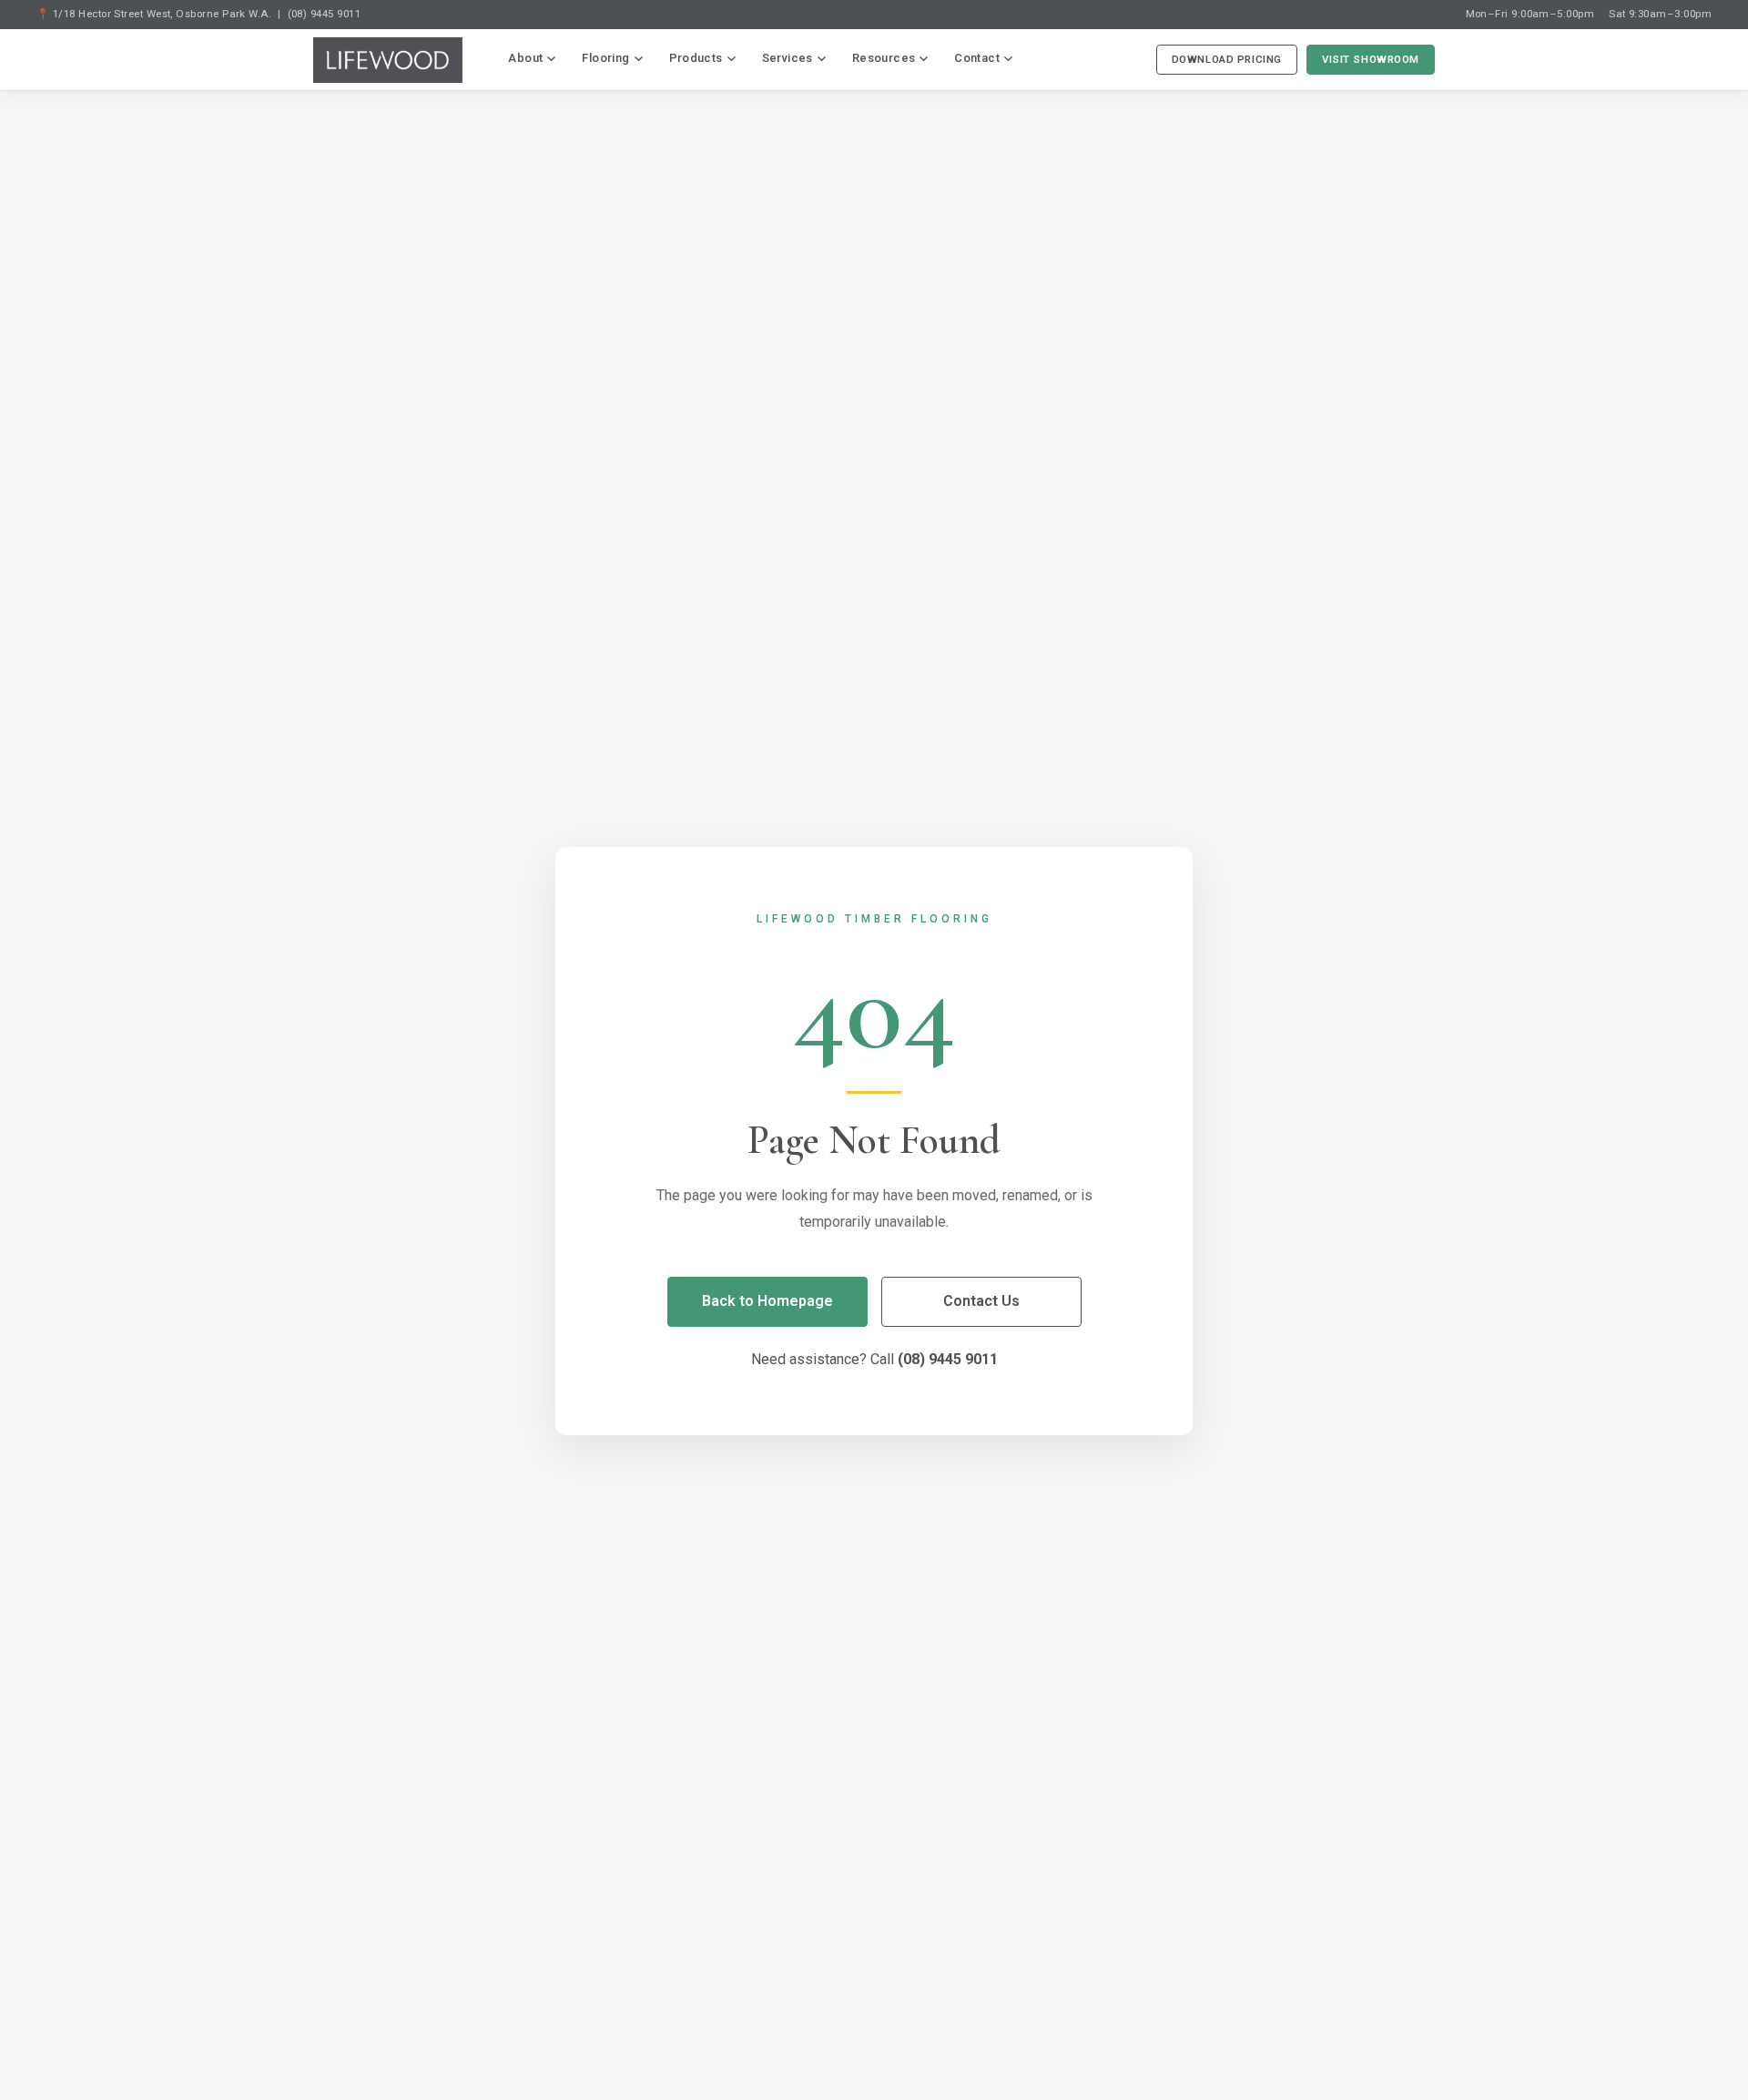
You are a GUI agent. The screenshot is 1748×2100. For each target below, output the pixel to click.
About (525, 58)
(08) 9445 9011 (324, 14)
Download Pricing (1227, 59)
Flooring (605, 58)
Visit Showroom (1371, 59)
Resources (884, 58)
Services (788, 58)
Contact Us (981, 1301)
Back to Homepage (767, 1301)
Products (696, 58)
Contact (977, 58)
